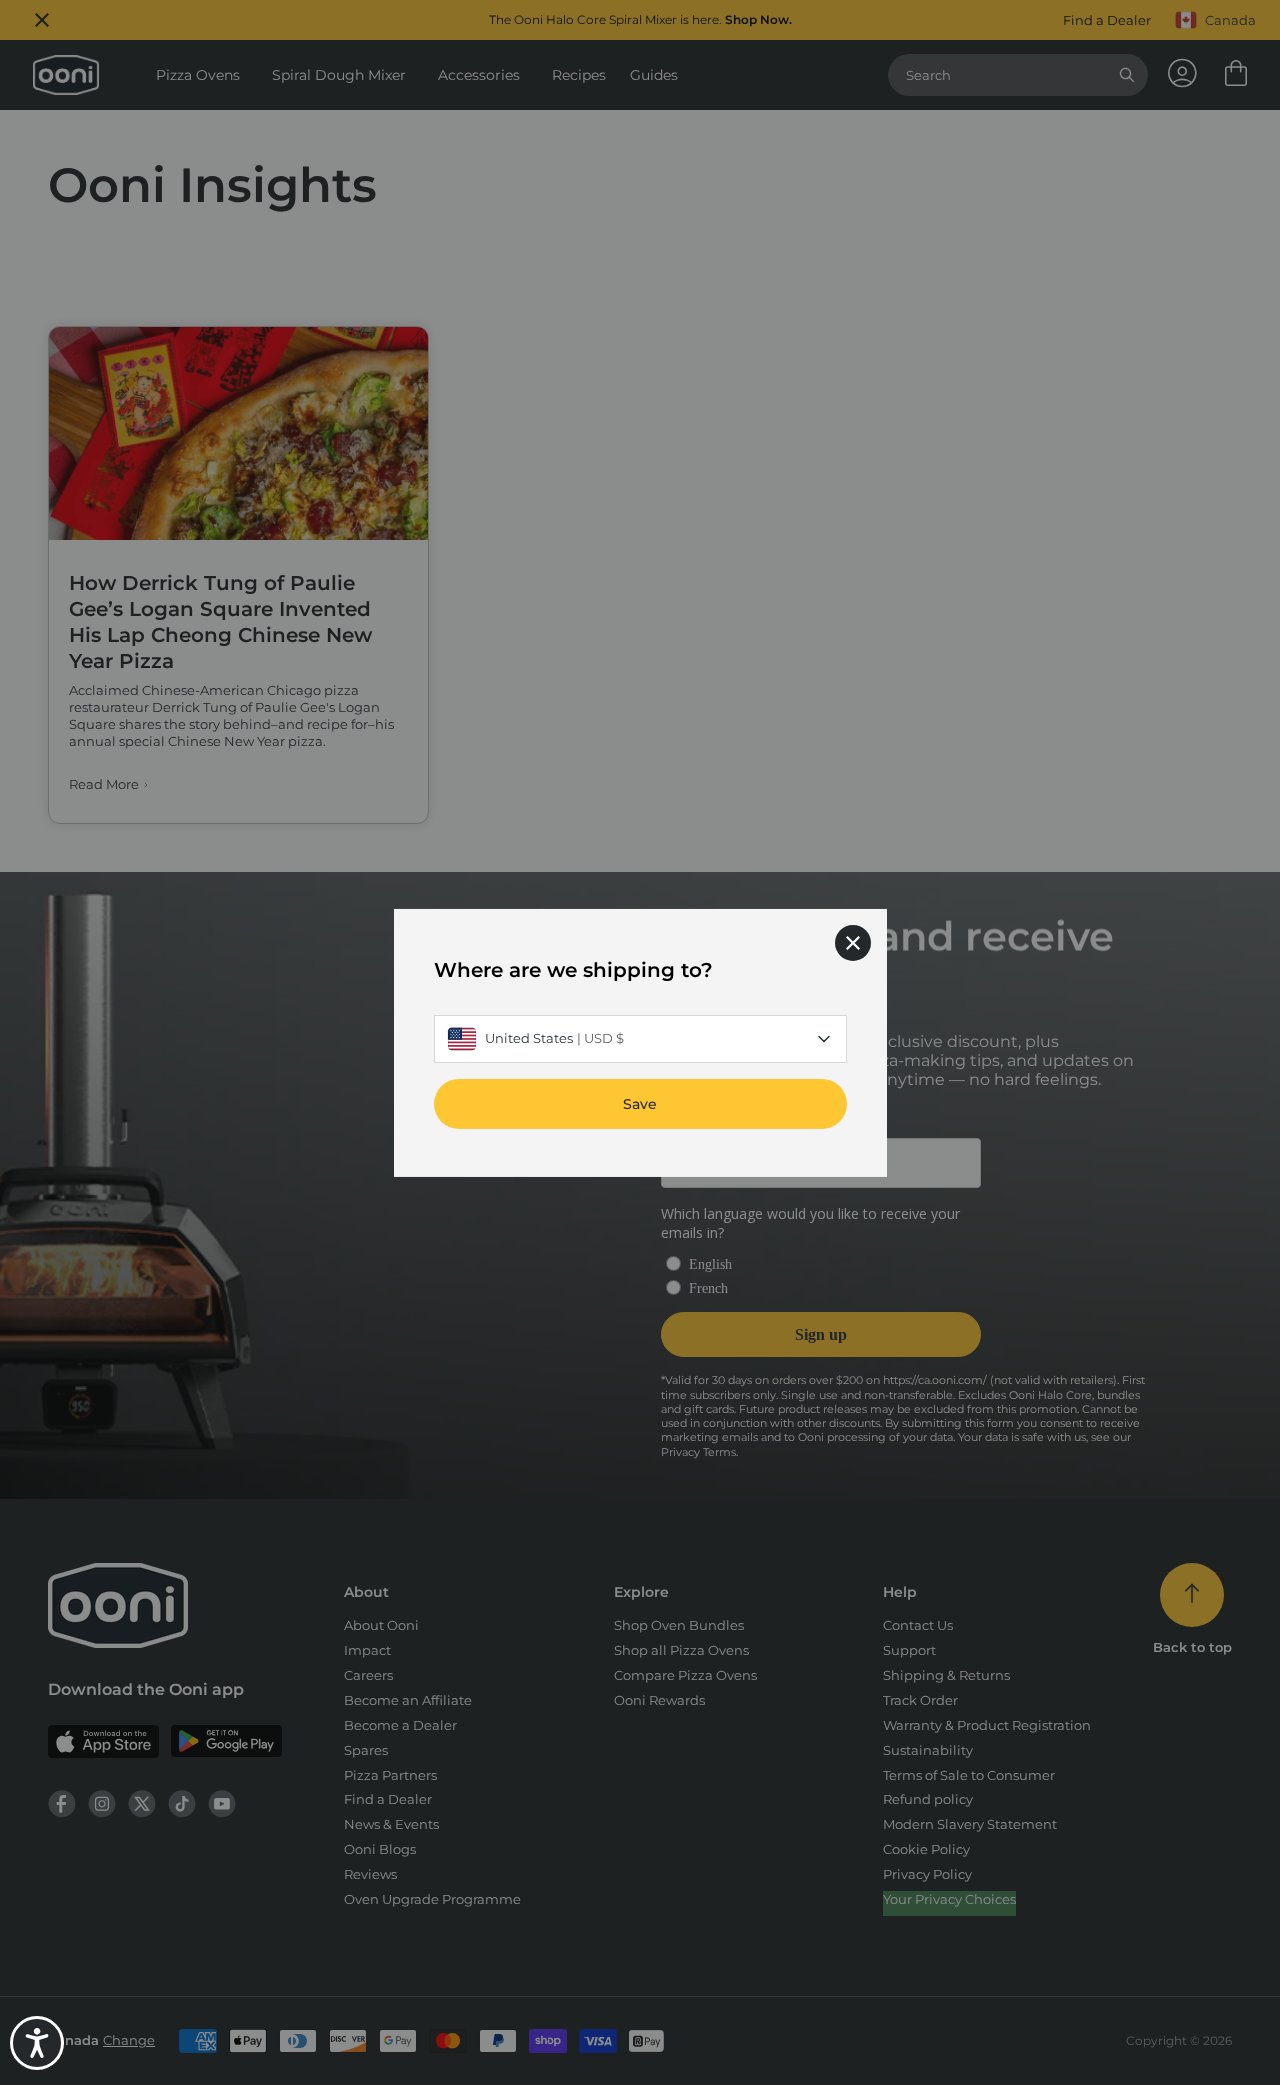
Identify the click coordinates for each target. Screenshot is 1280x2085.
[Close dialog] (853, 942)
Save (640, 1103)
